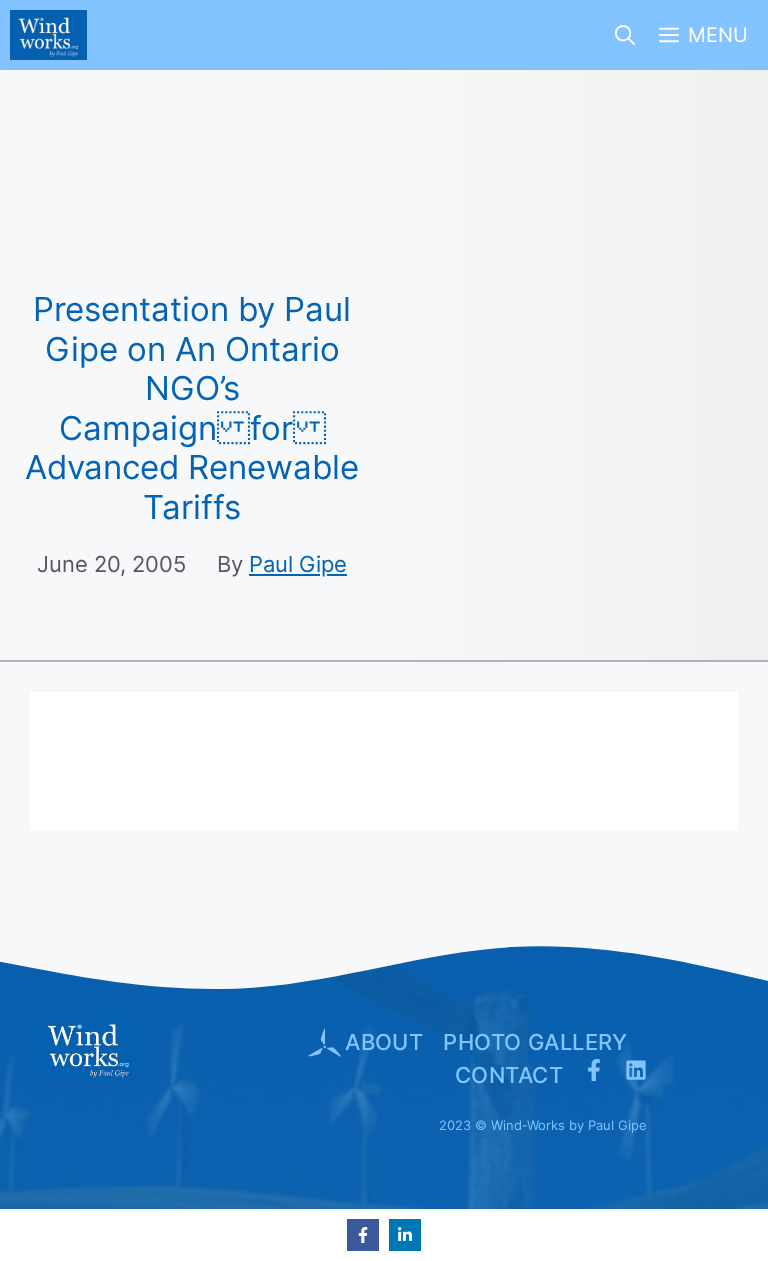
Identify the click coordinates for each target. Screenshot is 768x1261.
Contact (509, 1075)
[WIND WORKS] (48, 35)
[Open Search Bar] (625, 35)
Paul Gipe (298, 564)
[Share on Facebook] (363, 1235)
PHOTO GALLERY (535, 1042)
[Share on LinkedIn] (405, 1235)
